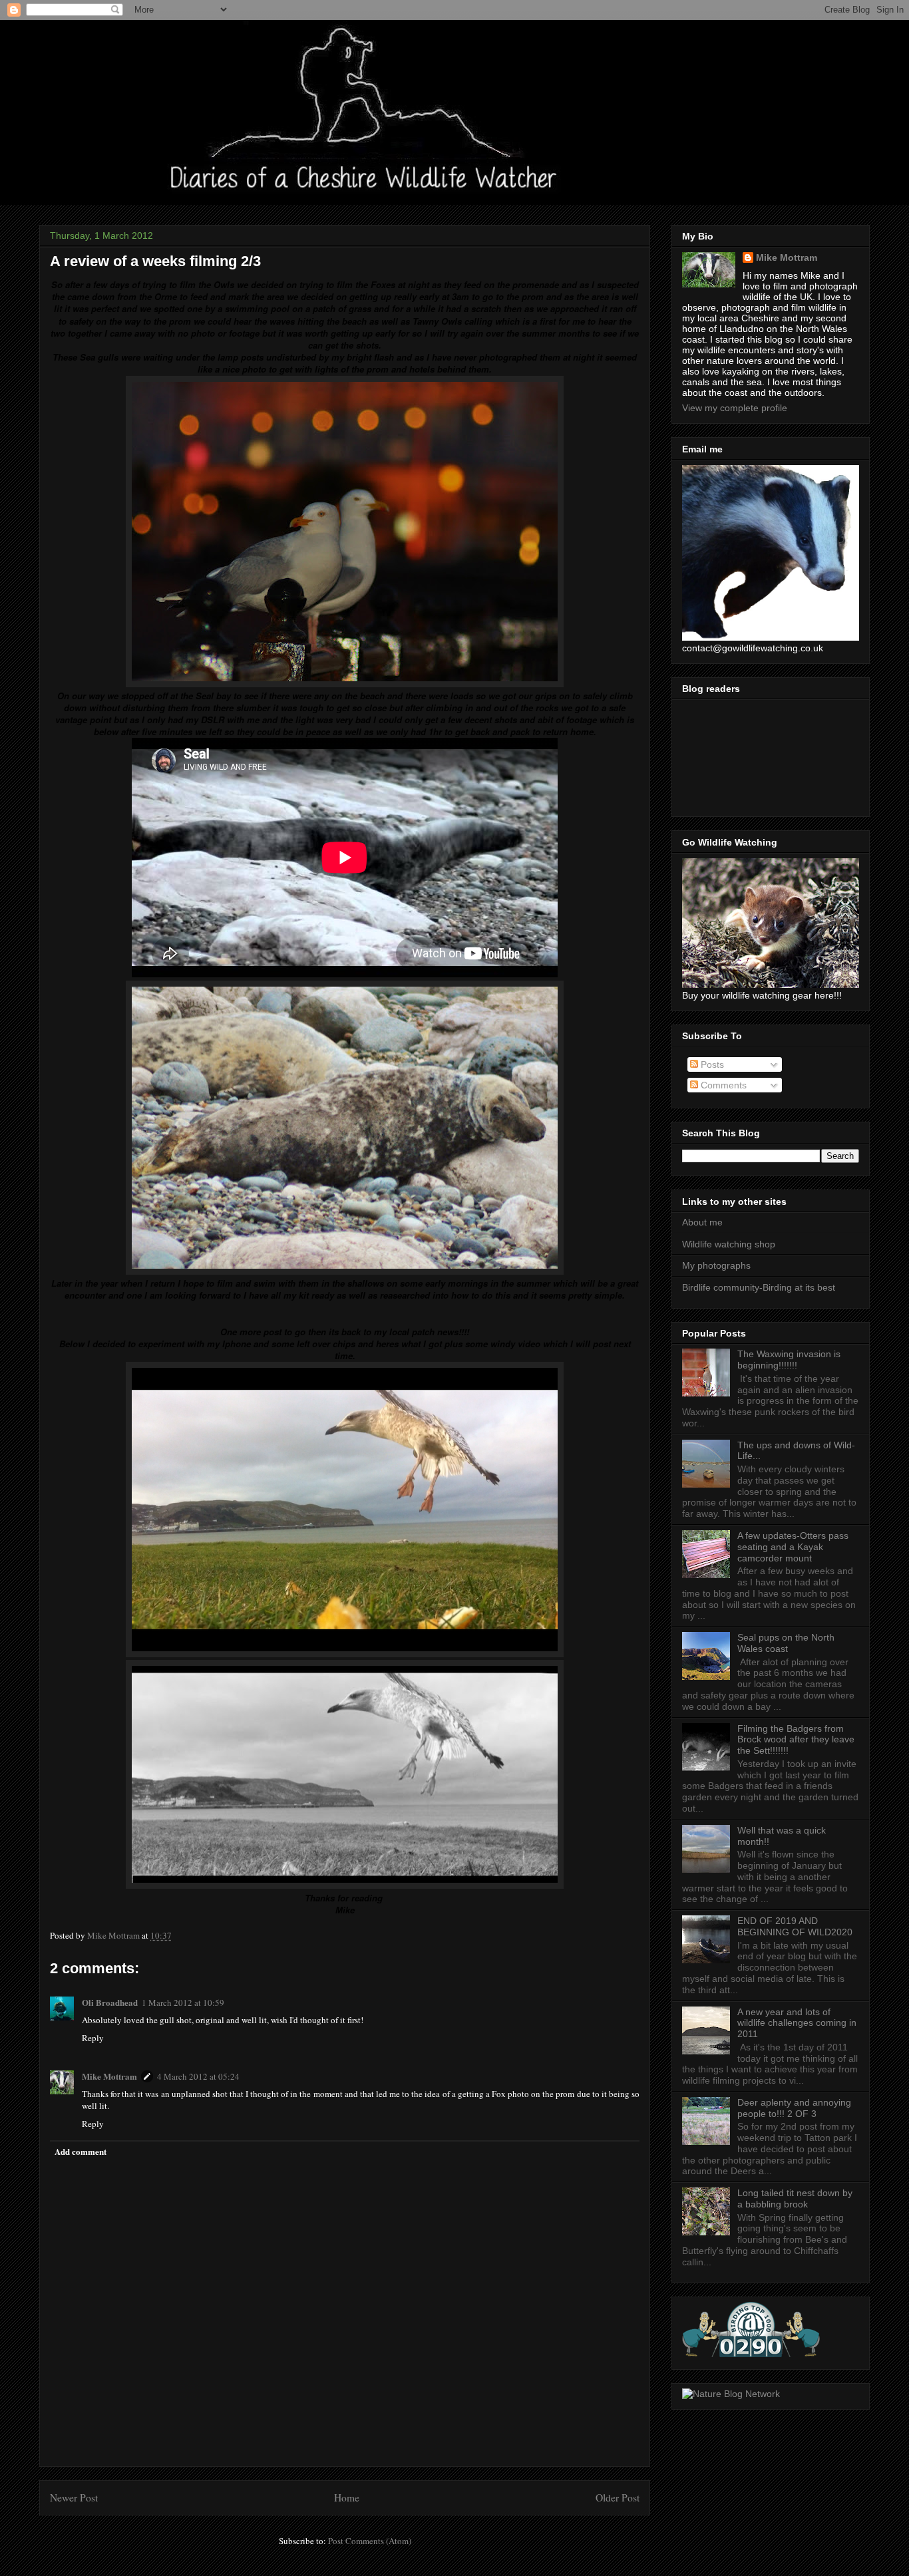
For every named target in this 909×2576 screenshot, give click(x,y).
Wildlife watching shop (729, 1244)
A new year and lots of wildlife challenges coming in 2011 (797, 2023)
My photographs (716, 1265)
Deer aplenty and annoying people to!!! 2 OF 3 (794, 2108)
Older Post (618, 2497)
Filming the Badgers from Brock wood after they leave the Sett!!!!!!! (796, 1740)
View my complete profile (735, 408)
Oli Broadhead (110, 2002)
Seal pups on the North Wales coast (786, 1643)
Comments (722, 1085)
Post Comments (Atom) (370, 2541)
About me (702, 1222)
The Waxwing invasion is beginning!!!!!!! (789, 1360)
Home (347, 2497)
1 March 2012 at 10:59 (183, 2003)
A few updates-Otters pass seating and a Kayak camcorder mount (793, 1547)
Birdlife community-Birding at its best (759, 1287)
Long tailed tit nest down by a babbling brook (795, 2198)
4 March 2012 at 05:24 (198, 2076)
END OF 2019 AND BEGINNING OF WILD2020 (795, 1926)
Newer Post (74, 2497)
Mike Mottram (109, 2076)
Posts (711, 1064)
